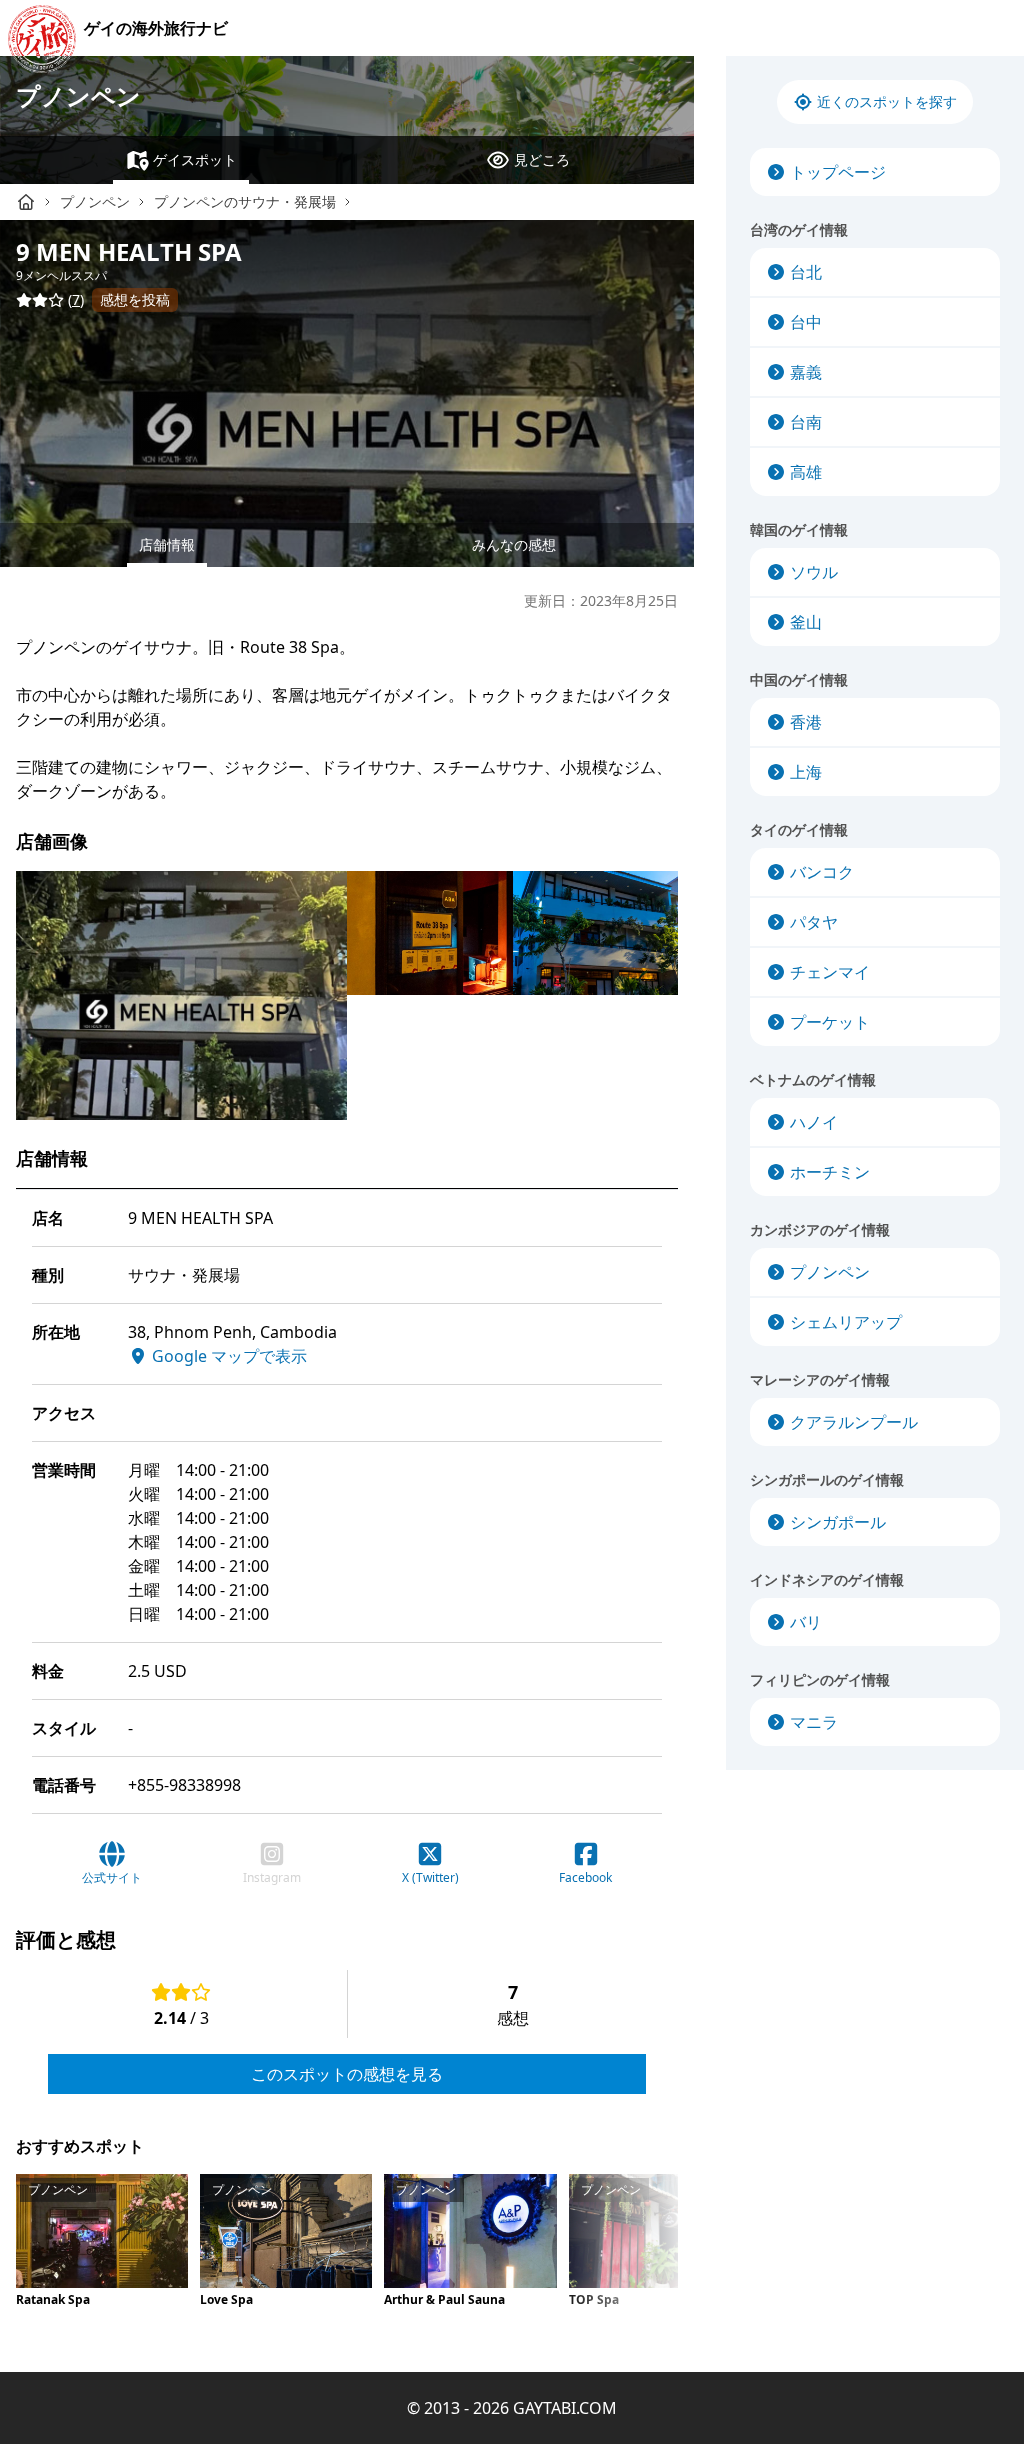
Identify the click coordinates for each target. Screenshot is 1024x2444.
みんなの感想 (514, 544)
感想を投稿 (135, 299)
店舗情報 (167, 544)
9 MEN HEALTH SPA (129, 251)
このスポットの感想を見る (347, 2074)
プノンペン (78, 95)
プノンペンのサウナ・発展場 (245, 201)
